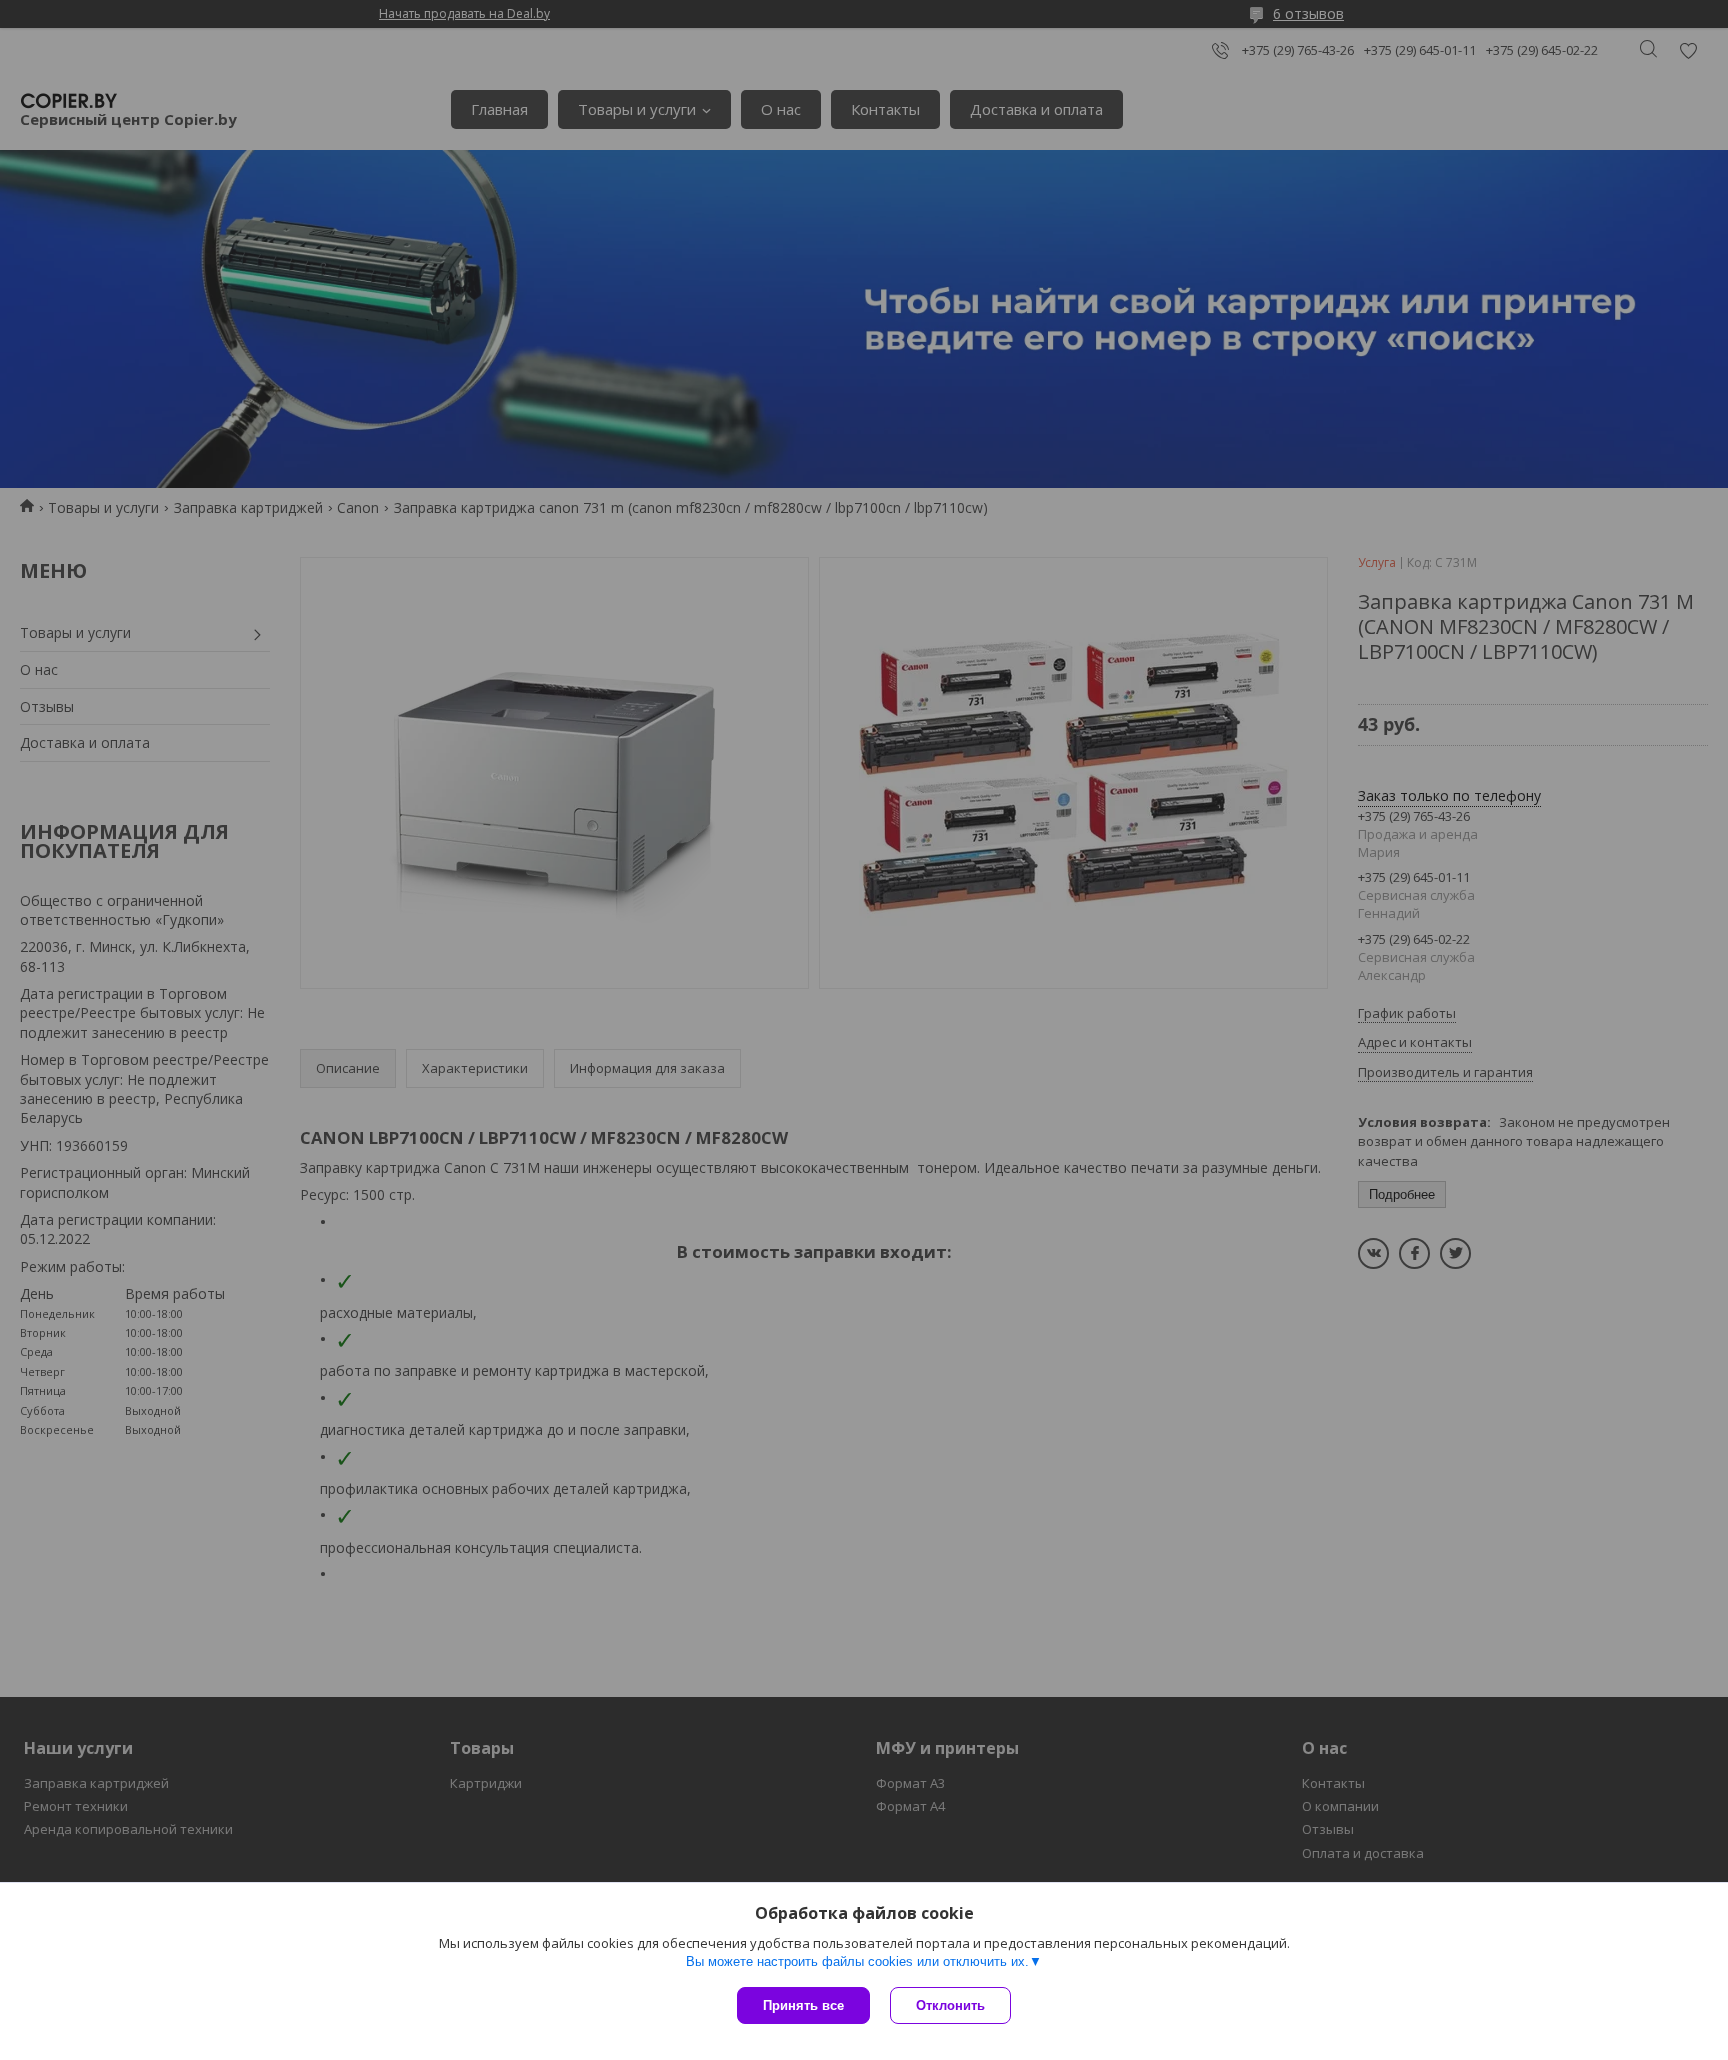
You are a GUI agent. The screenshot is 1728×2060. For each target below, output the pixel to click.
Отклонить (950, 2005)
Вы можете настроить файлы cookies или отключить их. (857, 1961)
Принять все (803, 2005)
